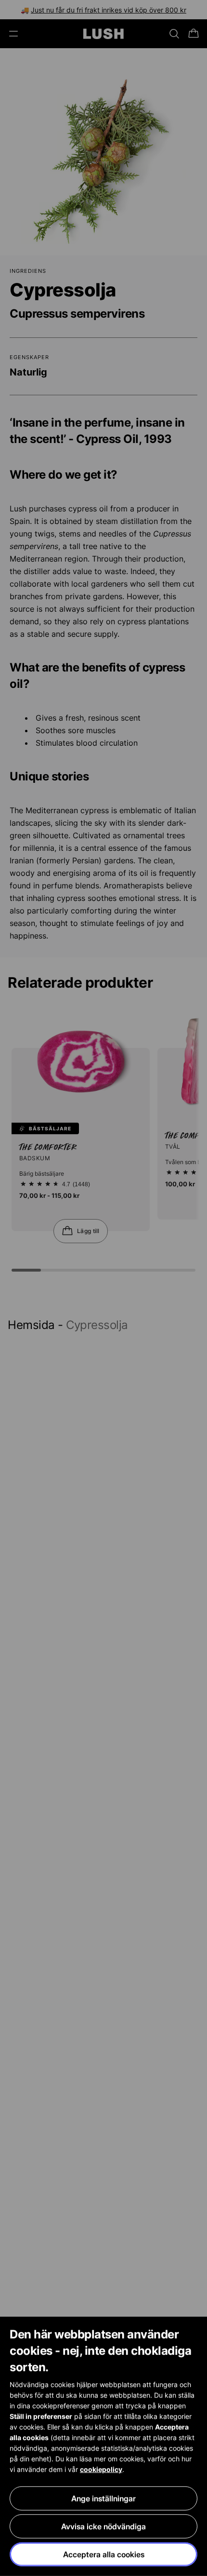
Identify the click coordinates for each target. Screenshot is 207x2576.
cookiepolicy (101, 2469)
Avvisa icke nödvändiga (103, 2526)
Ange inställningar (103, 2498)
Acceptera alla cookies (104, 2554)
